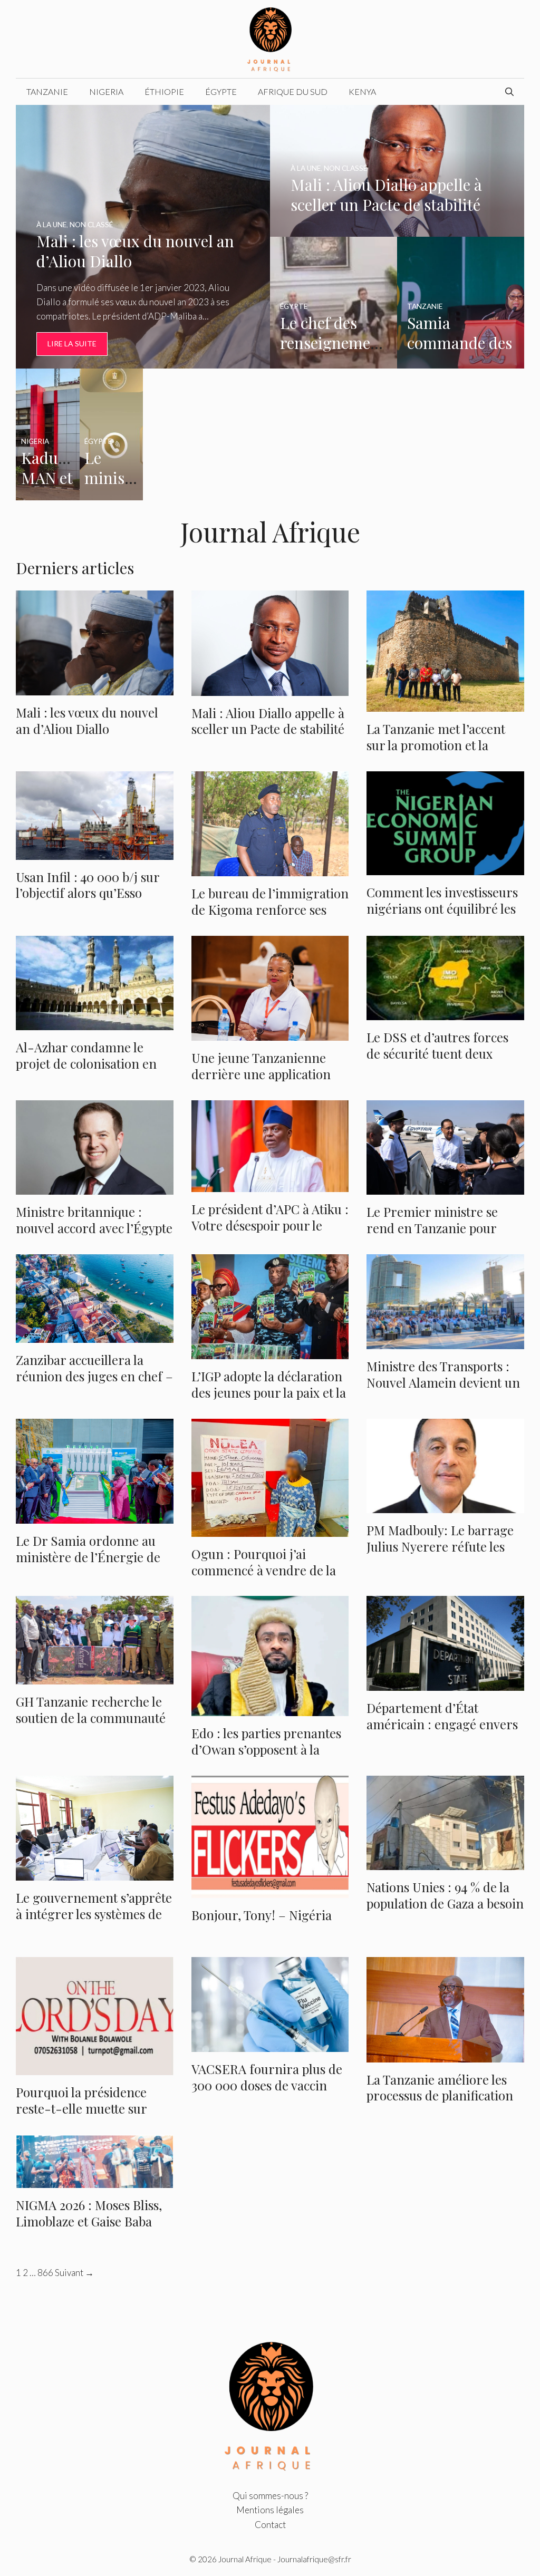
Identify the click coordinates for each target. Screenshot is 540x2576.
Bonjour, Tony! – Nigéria (262, 1915)
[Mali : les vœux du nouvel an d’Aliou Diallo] (143, 361)
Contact (270, 2525)
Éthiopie (164, 91)
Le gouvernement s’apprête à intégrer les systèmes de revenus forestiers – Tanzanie (94, 1922)
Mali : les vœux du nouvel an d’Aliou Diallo (87, 720)
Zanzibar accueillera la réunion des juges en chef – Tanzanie (94, 1376)
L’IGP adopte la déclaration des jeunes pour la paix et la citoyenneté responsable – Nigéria (269, 1401)
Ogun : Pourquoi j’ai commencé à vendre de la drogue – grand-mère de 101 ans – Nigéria (264, 1578)
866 (45, 2273)
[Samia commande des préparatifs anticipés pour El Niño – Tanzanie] (461, 361)
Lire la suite (72, 343)
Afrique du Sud (293, 91)
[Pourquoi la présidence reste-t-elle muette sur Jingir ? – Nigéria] (95, 2068)
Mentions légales (270, 2510)
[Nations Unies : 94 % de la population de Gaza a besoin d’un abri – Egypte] (445, 1863)
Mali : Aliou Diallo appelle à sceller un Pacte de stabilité (268, 721)
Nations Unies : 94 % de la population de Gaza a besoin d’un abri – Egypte (445, 1903)
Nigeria (106, 91)
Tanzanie (47, 91)
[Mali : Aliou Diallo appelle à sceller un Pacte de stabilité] (397, 230)
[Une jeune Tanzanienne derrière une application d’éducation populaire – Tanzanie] (270, 1034)
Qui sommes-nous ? (270, 2496)
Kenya (362, 91)
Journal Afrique (245, 2559)
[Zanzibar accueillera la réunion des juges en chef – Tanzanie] (95, 1336)
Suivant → (74, 2273)
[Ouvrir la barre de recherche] (509, 92)
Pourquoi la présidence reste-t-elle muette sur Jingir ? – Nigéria (81, 2108)
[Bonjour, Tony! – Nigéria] (270, 1891)
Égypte (221, 91)
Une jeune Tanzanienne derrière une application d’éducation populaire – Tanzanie (261, 1082)
